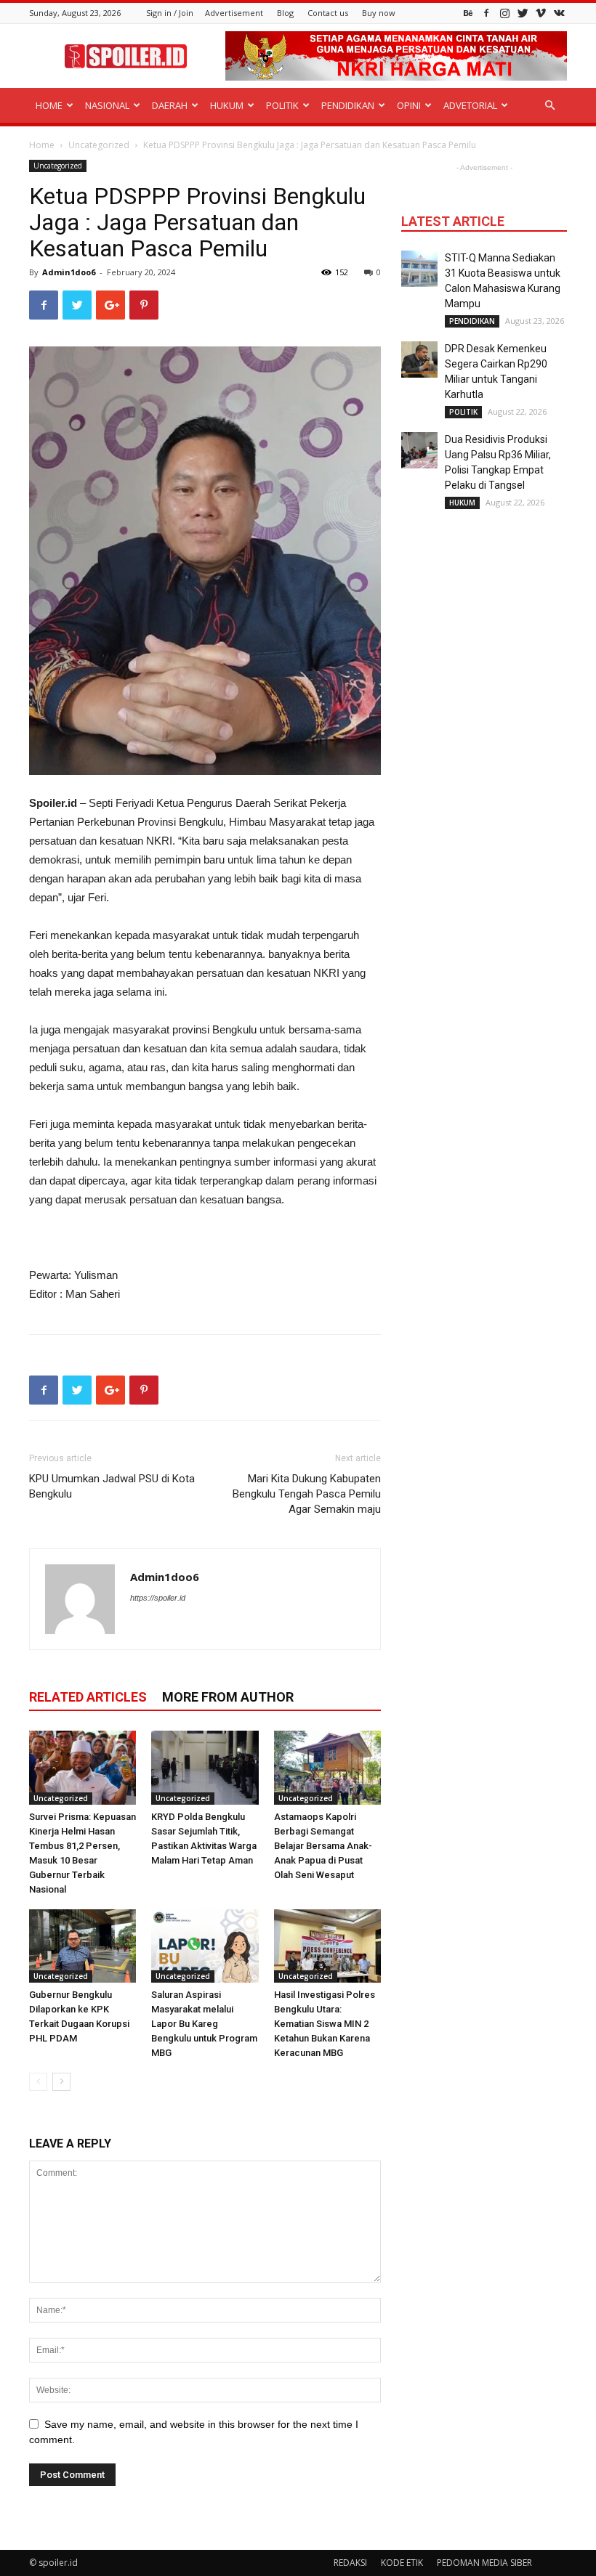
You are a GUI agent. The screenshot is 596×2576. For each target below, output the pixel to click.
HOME (49, 105)
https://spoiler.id (158, 1598)
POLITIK (282, 105)
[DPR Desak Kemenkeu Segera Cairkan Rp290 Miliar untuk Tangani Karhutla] (419, 359)
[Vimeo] (541, 13)
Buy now (379, 13)
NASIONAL (107, 105)
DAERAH (170, 105)
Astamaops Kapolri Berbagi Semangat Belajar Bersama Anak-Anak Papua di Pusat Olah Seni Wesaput (323, 1846)
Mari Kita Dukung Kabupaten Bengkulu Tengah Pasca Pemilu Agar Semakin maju (307, 1494)
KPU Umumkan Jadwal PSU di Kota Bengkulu (112, 1486)
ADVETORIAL (470, 105)
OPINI (409, 105)
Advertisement (234, 13)
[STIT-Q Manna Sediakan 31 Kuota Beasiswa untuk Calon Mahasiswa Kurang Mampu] (419, 269)
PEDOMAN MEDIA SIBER (484, 2563)
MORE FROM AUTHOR (228, 1697)
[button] (549, 106)
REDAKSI (350, 2563)
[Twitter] (523, 13)
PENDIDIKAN (348, 105)
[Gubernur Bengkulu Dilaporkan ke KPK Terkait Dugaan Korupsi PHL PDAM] (82, 1946)
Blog (285, 13)
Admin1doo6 (69, 272)
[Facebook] (486, 13)
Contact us (328, 13)
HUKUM (227, 105)
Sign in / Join (170, 13)
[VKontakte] (559, 13)
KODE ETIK (402, 2563)
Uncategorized (99, 145)
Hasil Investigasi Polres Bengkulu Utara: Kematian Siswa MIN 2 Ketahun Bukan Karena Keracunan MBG (325, 2024)
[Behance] (468, 13)
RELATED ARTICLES (88, 1697)
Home (42, 145)
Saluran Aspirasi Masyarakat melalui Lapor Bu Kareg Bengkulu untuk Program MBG (204, 2024)
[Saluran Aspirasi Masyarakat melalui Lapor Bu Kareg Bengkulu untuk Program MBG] (205, 1946)
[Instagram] (504, 13)
